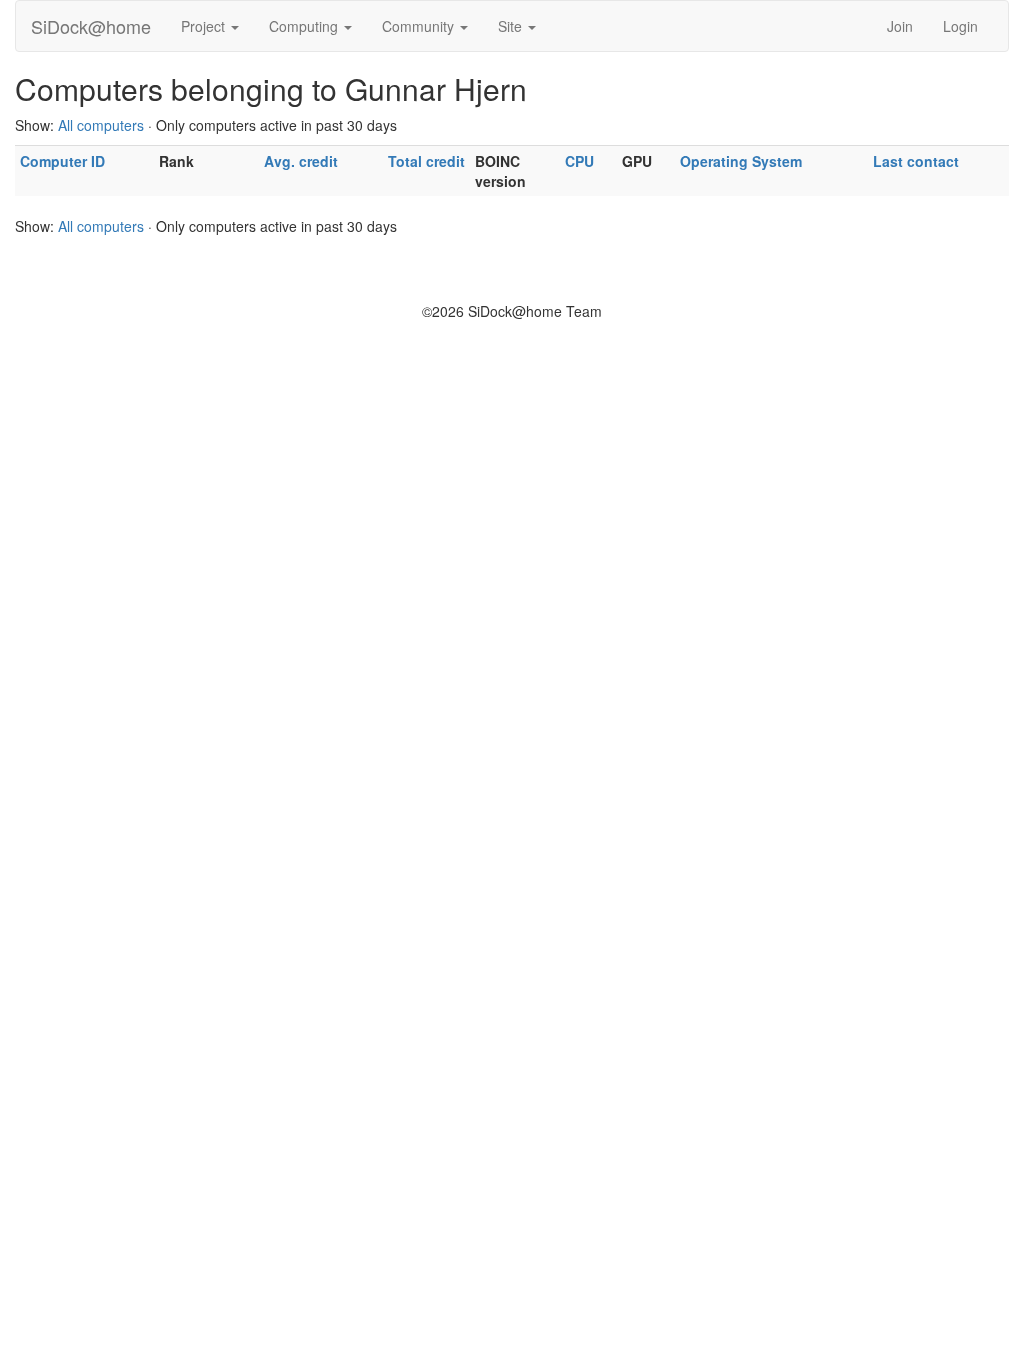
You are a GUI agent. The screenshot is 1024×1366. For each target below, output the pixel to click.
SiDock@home (91, 26)
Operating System (741, 161)
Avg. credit (301, 161)
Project (205, 26)
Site (512, 26)
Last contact (916, 161)
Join (900, 26)
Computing (305, 26)
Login (960, 26)
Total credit (426, 161)
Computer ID (62, 161)
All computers (101, 125)
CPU (579, 161)
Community (420, 26)
